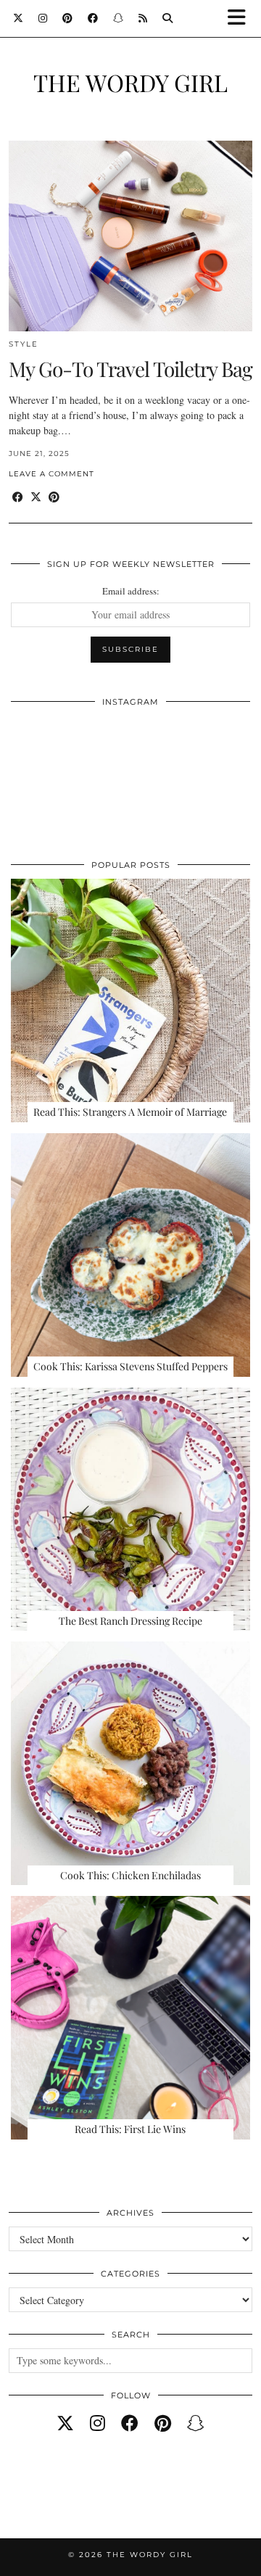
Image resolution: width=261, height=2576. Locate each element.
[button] (241, 18)
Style (24, 344)
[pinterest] (163, 2423)
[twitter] (65, 2423)
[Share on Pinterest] (54, 497)
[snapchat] (196, 2423)
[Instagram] (43, 18)
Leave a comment (51, 474)
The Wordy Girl (130, 82)
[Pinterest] (68, 18)
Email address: (131, 591)
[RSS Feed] (143, 18)
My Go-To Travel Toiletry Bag (130, 369)
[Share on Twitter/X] (36, 497)
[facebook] (130, 2423)
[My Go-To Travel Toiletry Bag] (130, 236)
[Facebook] (93, 18)
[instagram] (98, 2423)
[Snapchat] (119, 18)
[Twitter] (18, 18)
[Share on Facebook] (18, 497)
